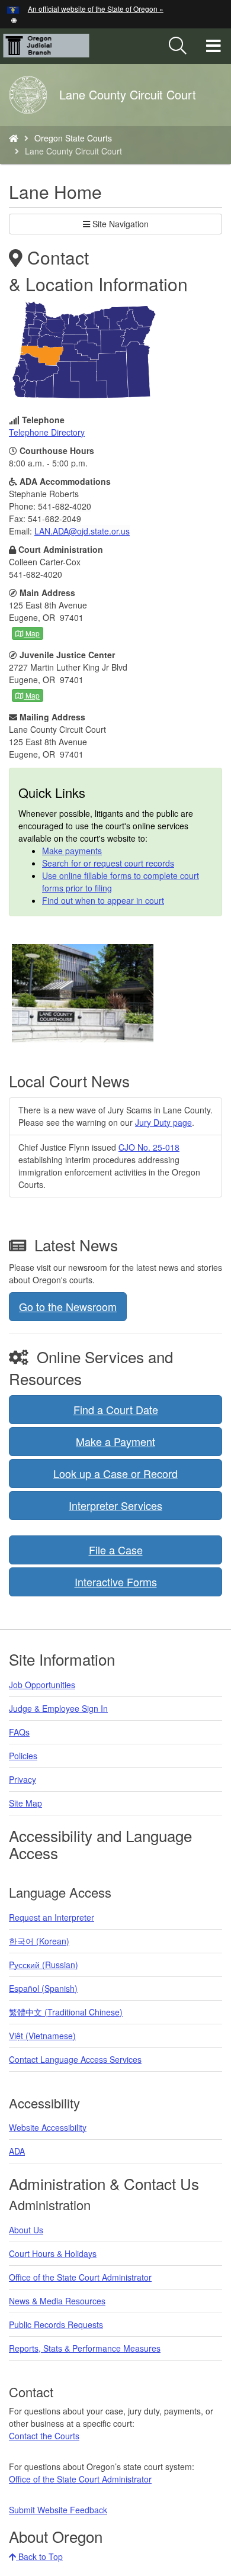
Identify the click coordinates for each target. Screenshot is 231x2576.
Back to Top (39, 2556)
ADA (17, 2151)
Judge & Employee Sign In (58, 1708)
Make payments (72, 851)
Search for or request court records (108, 863)
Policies (23, 1756)
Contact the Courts (44, 2436)
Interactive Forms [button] (116, 1582)
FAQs (19, 1732)
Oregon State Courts (73, 138)
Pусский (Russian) (44, 1965)
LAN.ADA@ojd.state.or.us (82, 531)
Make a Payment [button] (115, 1441)
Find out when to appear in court (103, 900)
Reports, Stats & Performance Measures (85, 2348)
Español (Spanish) (43, 1988)
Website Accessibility (48, 2127)
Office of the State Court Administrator (80, 2277)
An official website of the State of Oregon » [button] (96, 9)
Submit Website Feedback (58, 2510)
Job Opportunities (42, 1685)
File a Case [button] (116, 1550)
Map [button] (32, 633)
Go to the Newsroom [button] (68, 1306)
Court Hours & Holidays (53, 2253)
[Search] (178, 46)
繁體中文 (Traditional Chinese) (66, 2012)
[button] (14, 19)
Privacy (23, 1779)
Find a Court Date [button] (116, 1409)
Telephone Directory (47, 432)
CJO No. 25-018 (149, 1147)
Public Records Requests (56, 2324)
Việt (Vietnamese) (42, 2036)
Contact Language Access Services (75, 2059)
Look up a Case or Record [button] (115, 1473)
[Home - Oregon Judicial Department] (14, 138)
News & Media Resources (57, 2301)
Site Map (25, 1803)
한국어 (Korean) (39, 1941)
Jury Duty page (163, 1122)
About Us (26, 2230)
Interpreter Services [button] (115, 1505)
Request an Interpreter (52, 1917)
